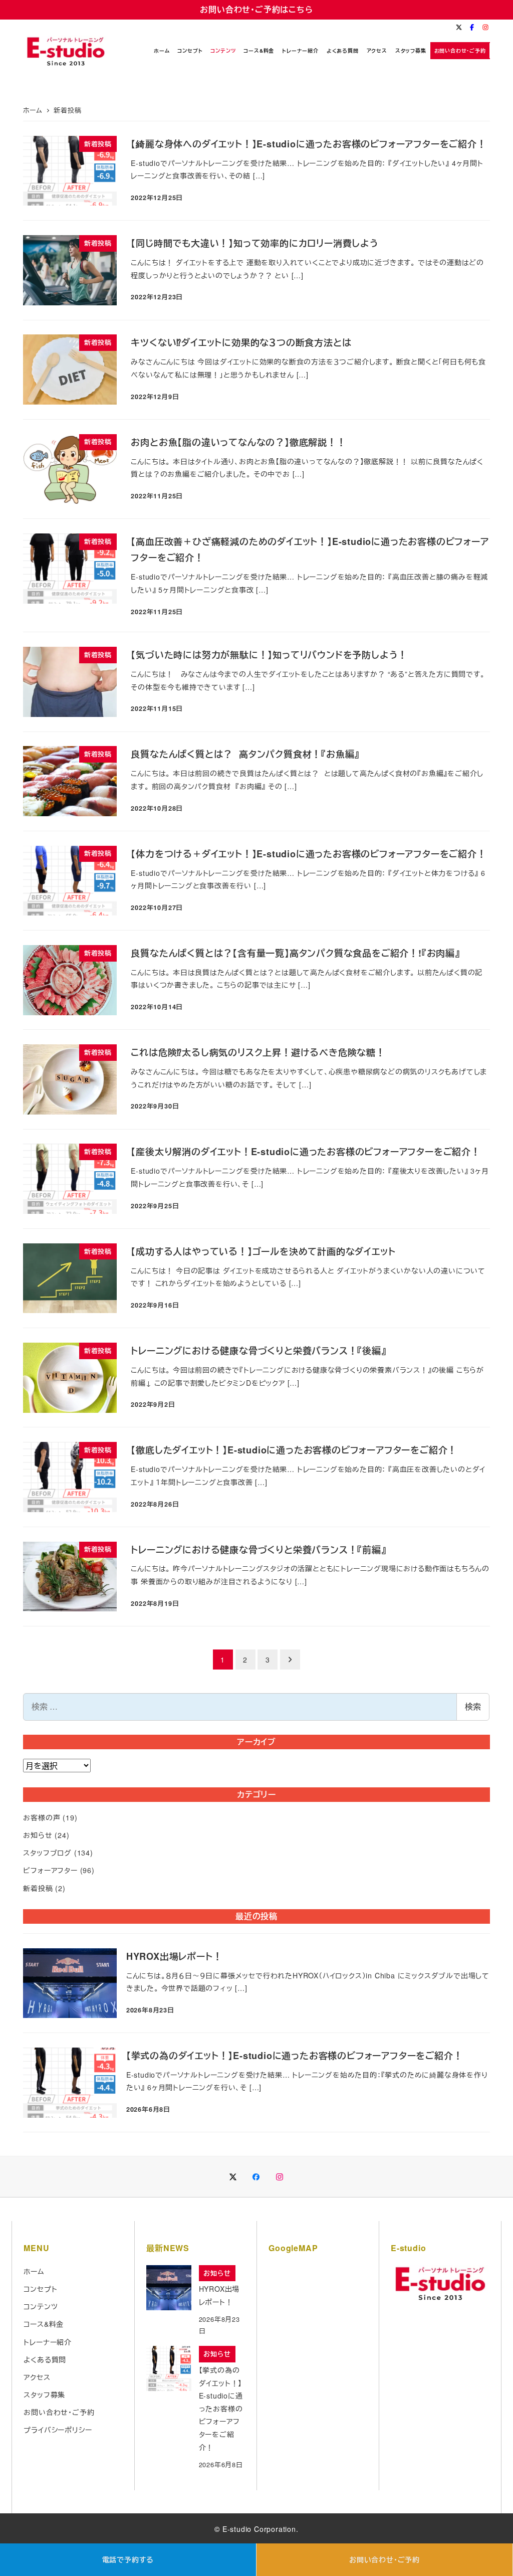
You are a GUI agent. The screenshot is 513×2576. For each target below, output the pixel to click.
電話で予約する (128, 2559)
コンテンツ (41, 2306)
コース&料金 (44, 2324)
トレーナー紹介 (48, 2342)
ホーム (34, 2271)
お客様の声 (42, 1817)
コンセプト (40, 2289)
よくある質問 (45, 2359)
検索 (473, 1706)
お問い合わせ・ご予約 (384, 2559)
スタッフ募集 (44, 2395)
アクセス (37, 2377)
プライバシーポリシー (58, 2430)
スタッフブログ (47, 1853)
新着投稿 (38, 1888)
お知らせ (38, 1835)
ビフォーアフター (50, 1870)
